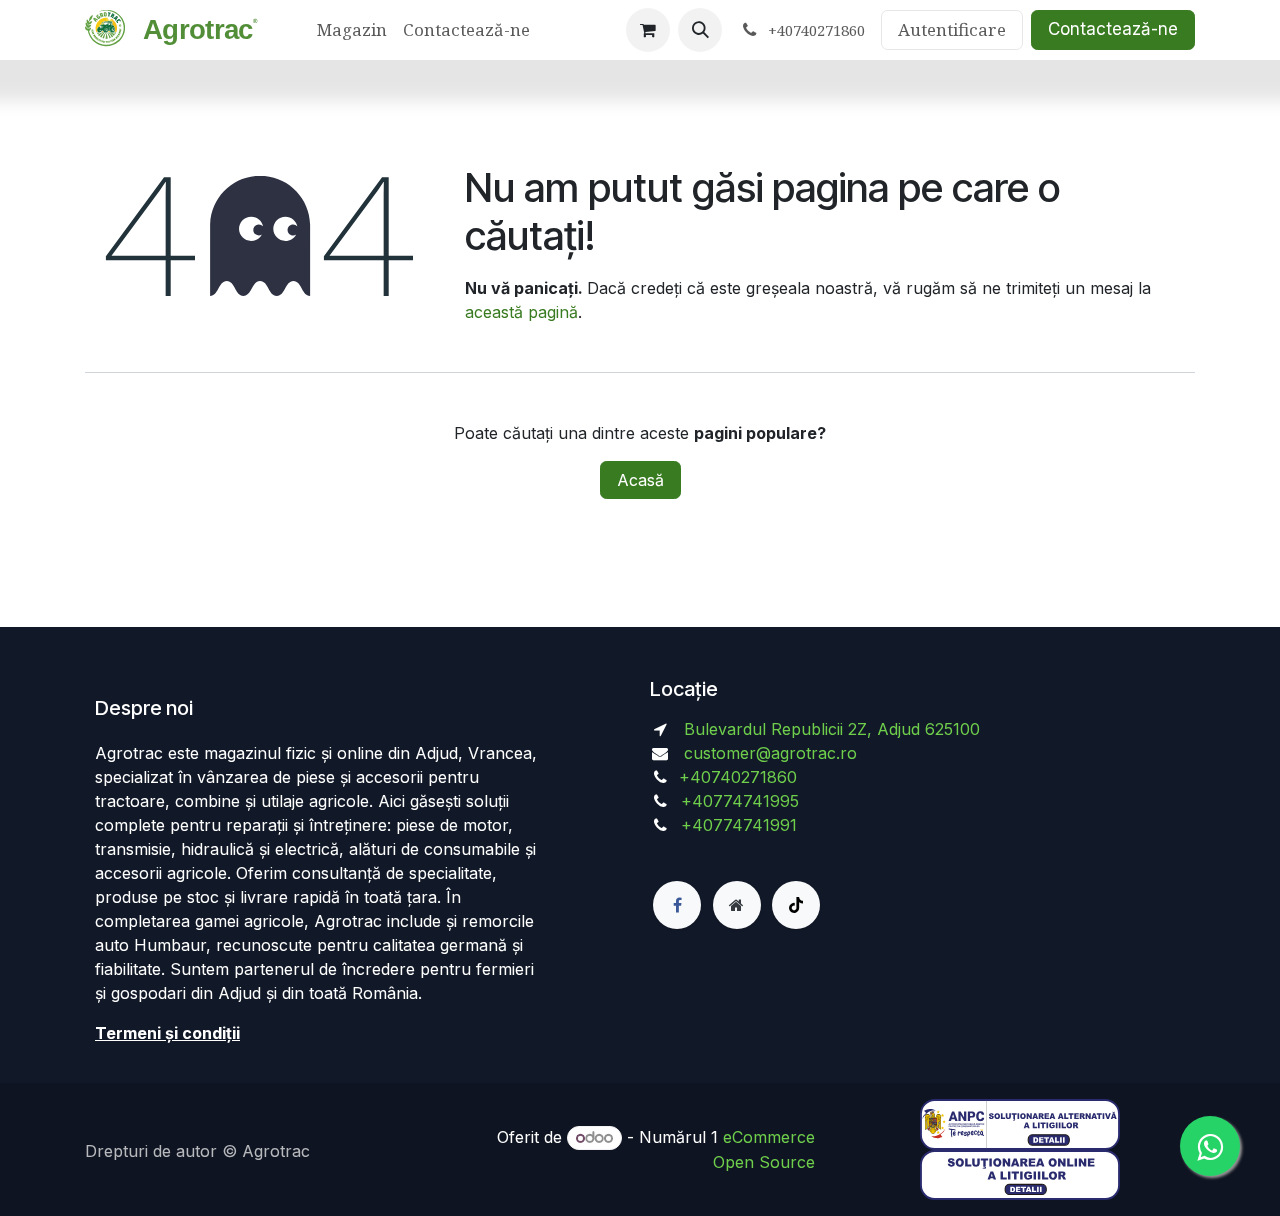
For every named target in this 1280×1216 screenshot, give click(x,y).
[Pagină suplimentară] (737, 905)
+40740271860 (740, 777)
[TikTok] (796, 905)
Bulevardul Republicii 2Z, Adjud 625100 (829, 729)
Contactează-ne (1113, 29)
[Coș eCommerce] (648, 30)
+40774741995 (737, 801)
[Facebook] (677, 905)
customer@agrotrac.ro (770, 753)
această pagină (521, 312)
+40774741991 (739, 825)
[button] (700, 30)
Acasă (640, 480)
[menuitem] (352, 30)
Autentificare (952, 29)
